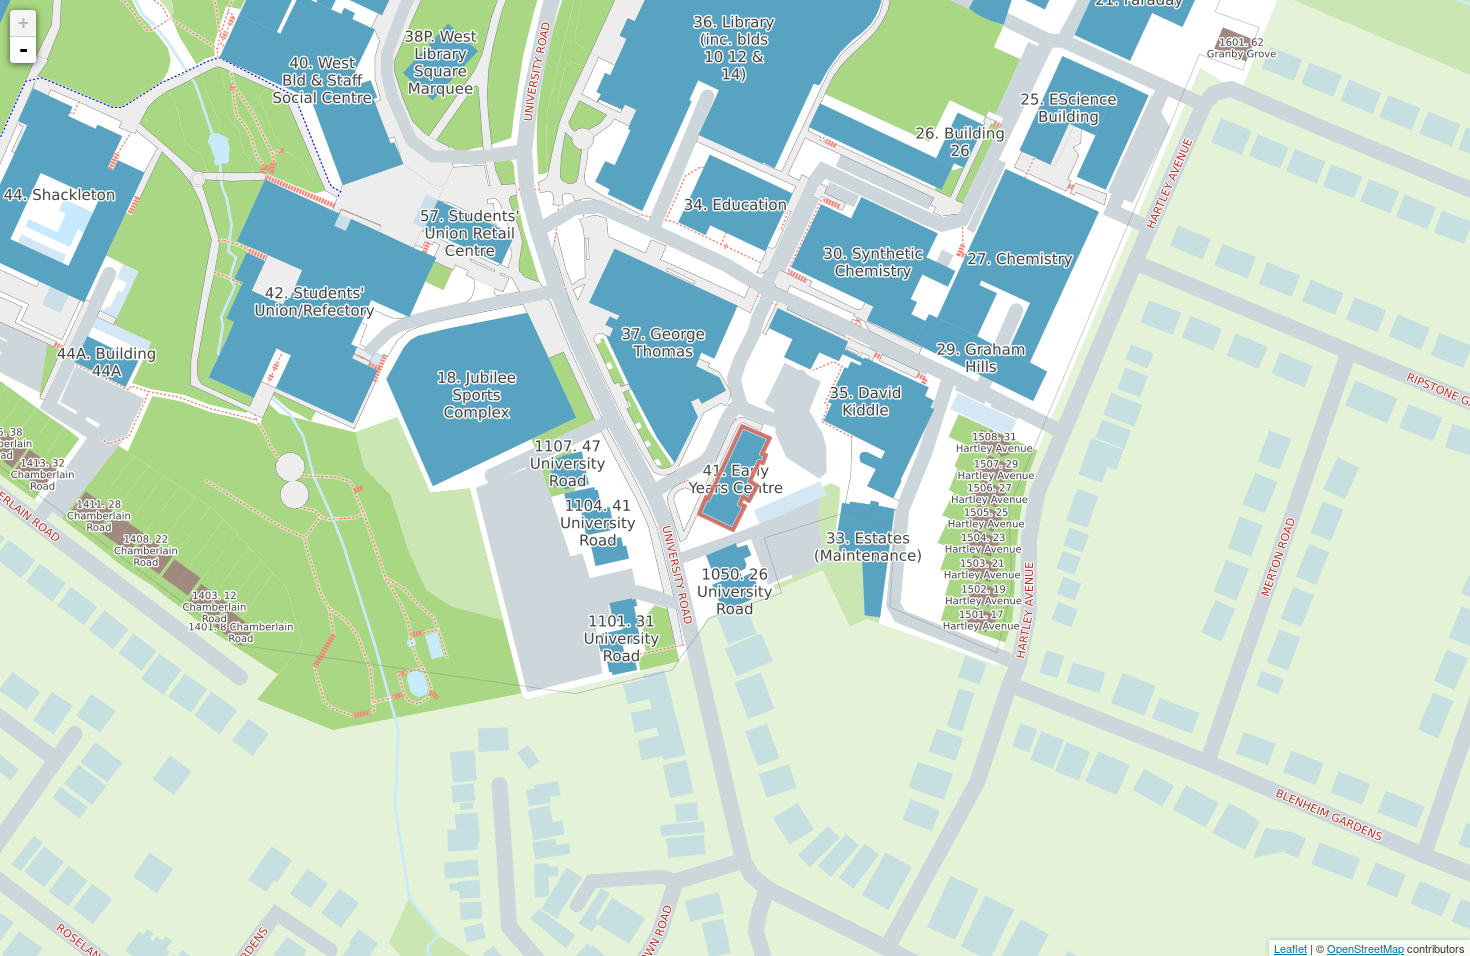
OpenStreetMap (1365, 948)
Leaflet (1290, 948)
